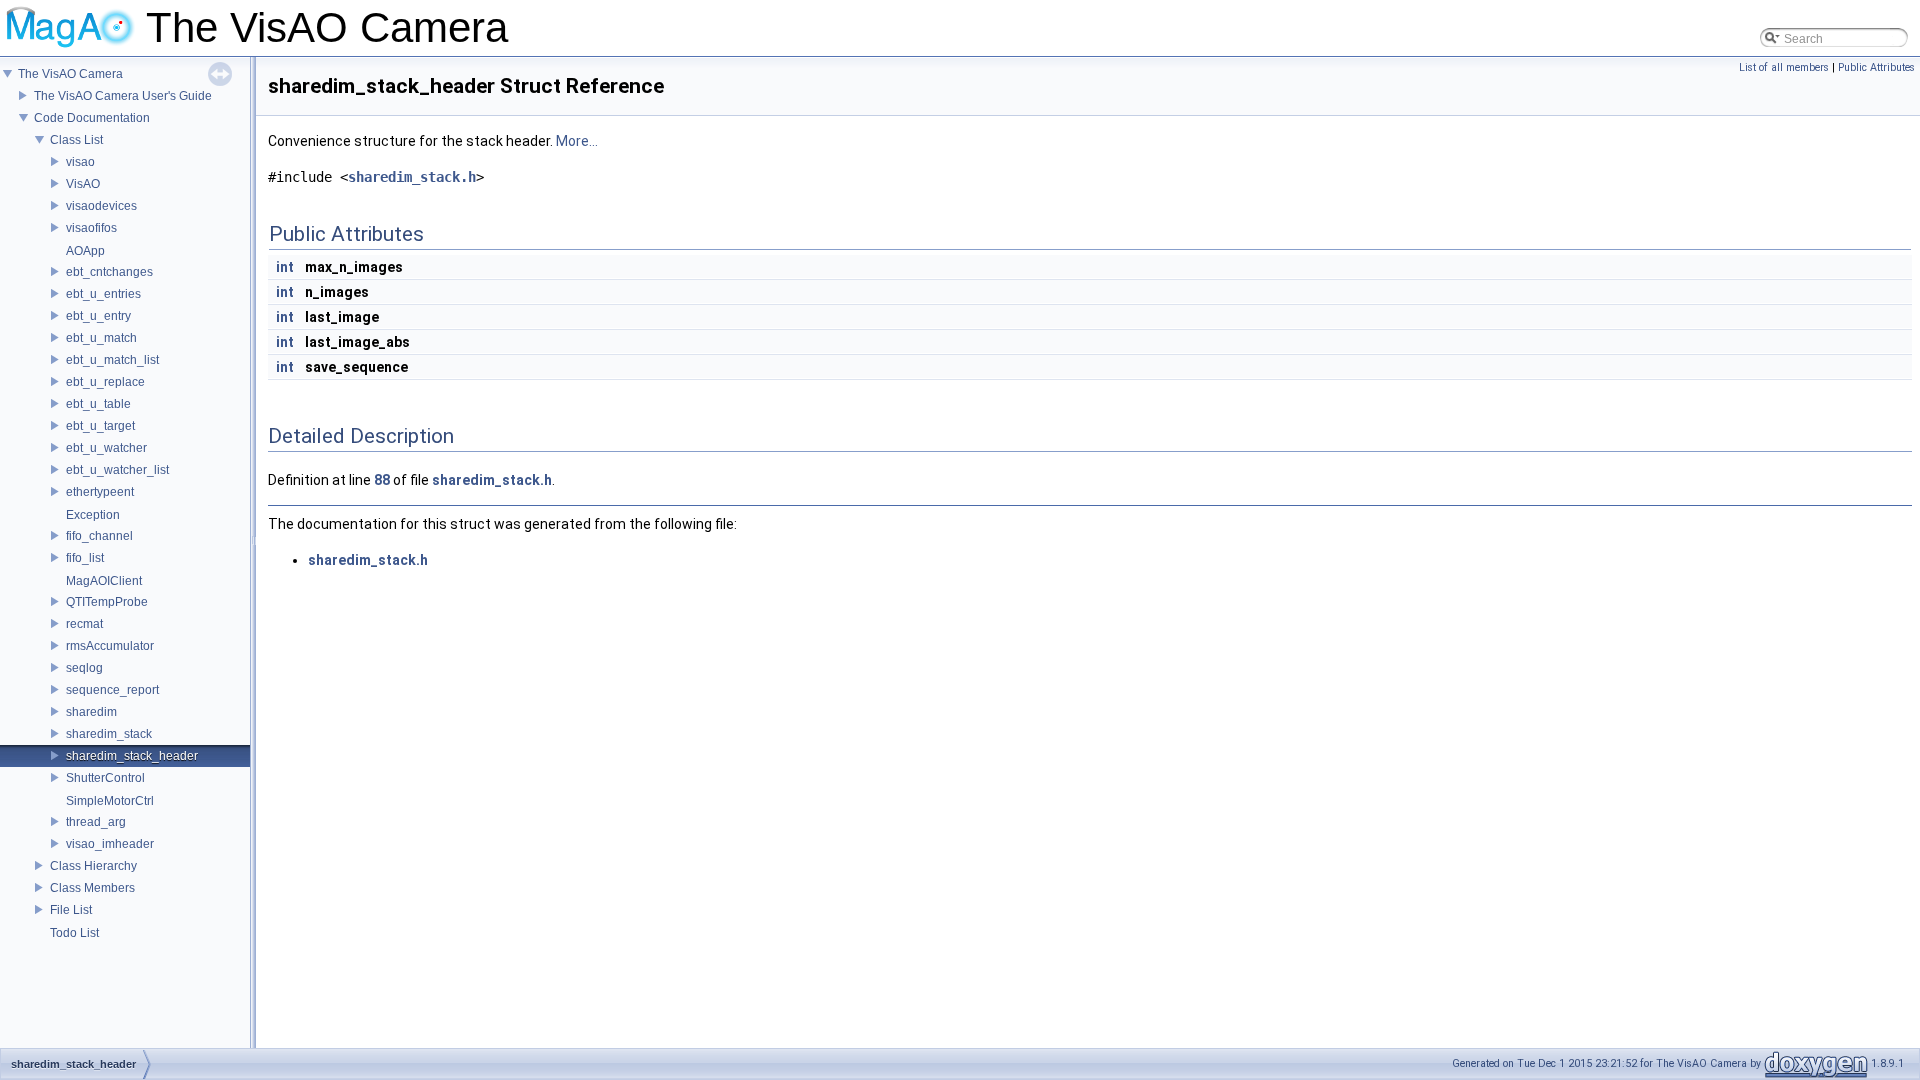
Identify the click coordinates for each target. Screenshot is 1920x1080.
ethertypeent (100, 492)
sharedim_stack (109, 734)
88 (382, 480)
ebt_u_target (100, 426)
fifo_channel (99, 536)
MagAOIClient (104, 581)
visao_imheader (110, 844)
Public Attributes (1876, 67)
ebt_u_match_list (112, 360)
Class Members (92, 888)
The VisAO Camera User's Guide (123, 96)
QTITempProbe (107, 602)
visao (80, 162)
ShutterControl (105, 778)
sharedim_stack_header (132, 756)
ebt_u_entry (98, 316)
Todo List (74, 933)
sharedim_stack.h (412, 177)
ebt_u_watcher (106, 448)
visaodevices (101, 206)
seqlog (84, 668)
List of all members (1784, 67)
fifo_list (85, 558)
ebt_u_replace (105, 382)
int (285, 267)
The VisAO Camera (70, 74)
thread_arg (96, 822)
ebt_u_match (101, 338)
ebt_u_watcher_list (117, 470)
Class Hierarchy (93, 866)
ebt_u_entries (103, 294)
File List (71, 910)
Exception (93, 515)
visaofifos (91, 228)
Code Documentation (92, 118)
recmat (84, 624)
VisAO (83, 184)
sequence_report (112, 690)
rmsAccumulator (110, 646)
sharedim (91, 712)
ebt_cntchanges (109, 272)
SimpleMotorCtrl (110, 801)
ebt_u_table (98, 404)
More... (577, 141)
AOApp (85, 251)
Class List (76, 140)
